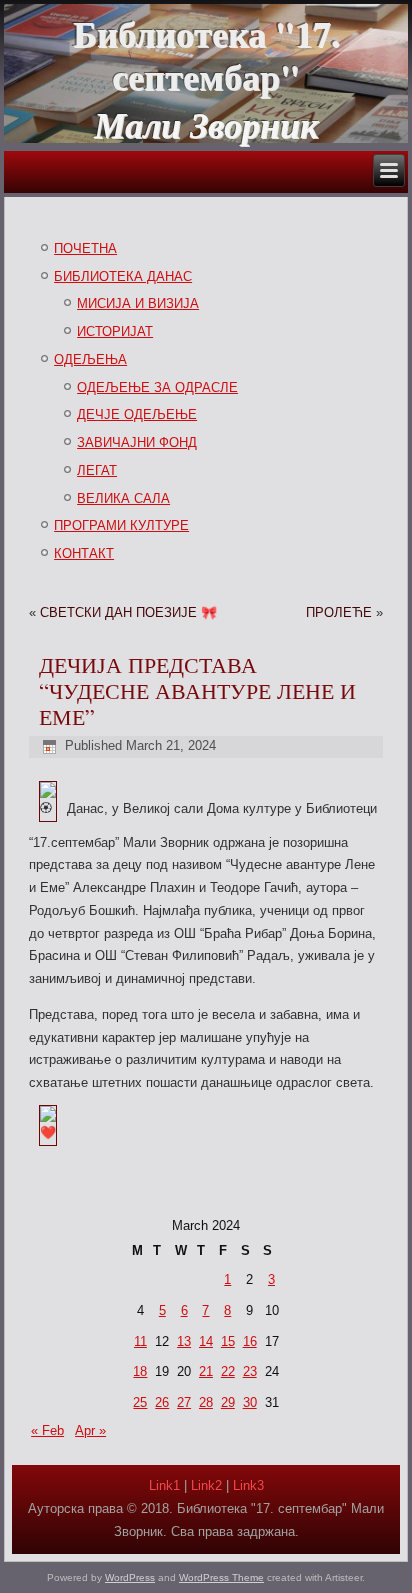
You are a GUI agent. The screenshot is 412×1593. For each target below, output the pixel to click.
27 (184, 1402)
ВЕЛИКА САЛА (123, 498)
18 (140, 1371)
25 (140, 1402)
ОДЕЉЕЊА (90, 359)
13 (184, 1341)
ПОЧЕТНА (85, 248)
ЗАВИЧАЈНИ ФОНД (137, 442)
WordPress (130, 1577)
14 (206, 1341)
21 (206, 1371)
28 (206, 1402)
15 (228, 1341)
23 (250, 1371)
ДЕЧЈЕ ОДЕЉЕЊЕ (137, 414)
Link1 (164, 1485)
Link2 (206, 1485)
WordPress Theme (221, 1577)
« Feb (47, 1430)
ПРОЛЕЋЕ (339, 612)
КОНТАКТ (84, 553)
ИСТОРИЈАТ (115, 331)
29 (228, 1402)
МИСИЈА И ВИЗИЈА (138, 303)
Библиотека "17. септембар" (206, 54)
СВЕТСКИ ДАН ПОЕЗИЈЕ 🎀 (128, 612)
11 (140, 1341)
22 (228, 1371)
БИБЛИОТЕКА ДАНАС (123, 276)
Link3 (248, 1485)
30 (250, 1402)
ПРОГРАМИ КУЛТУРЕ (121, 525)
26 (162, 1402)
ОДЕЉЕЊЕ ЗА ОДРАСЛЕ (157, 387)
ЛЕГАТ (97, 470)
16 (250, 1341)
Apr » (90, 1430)
